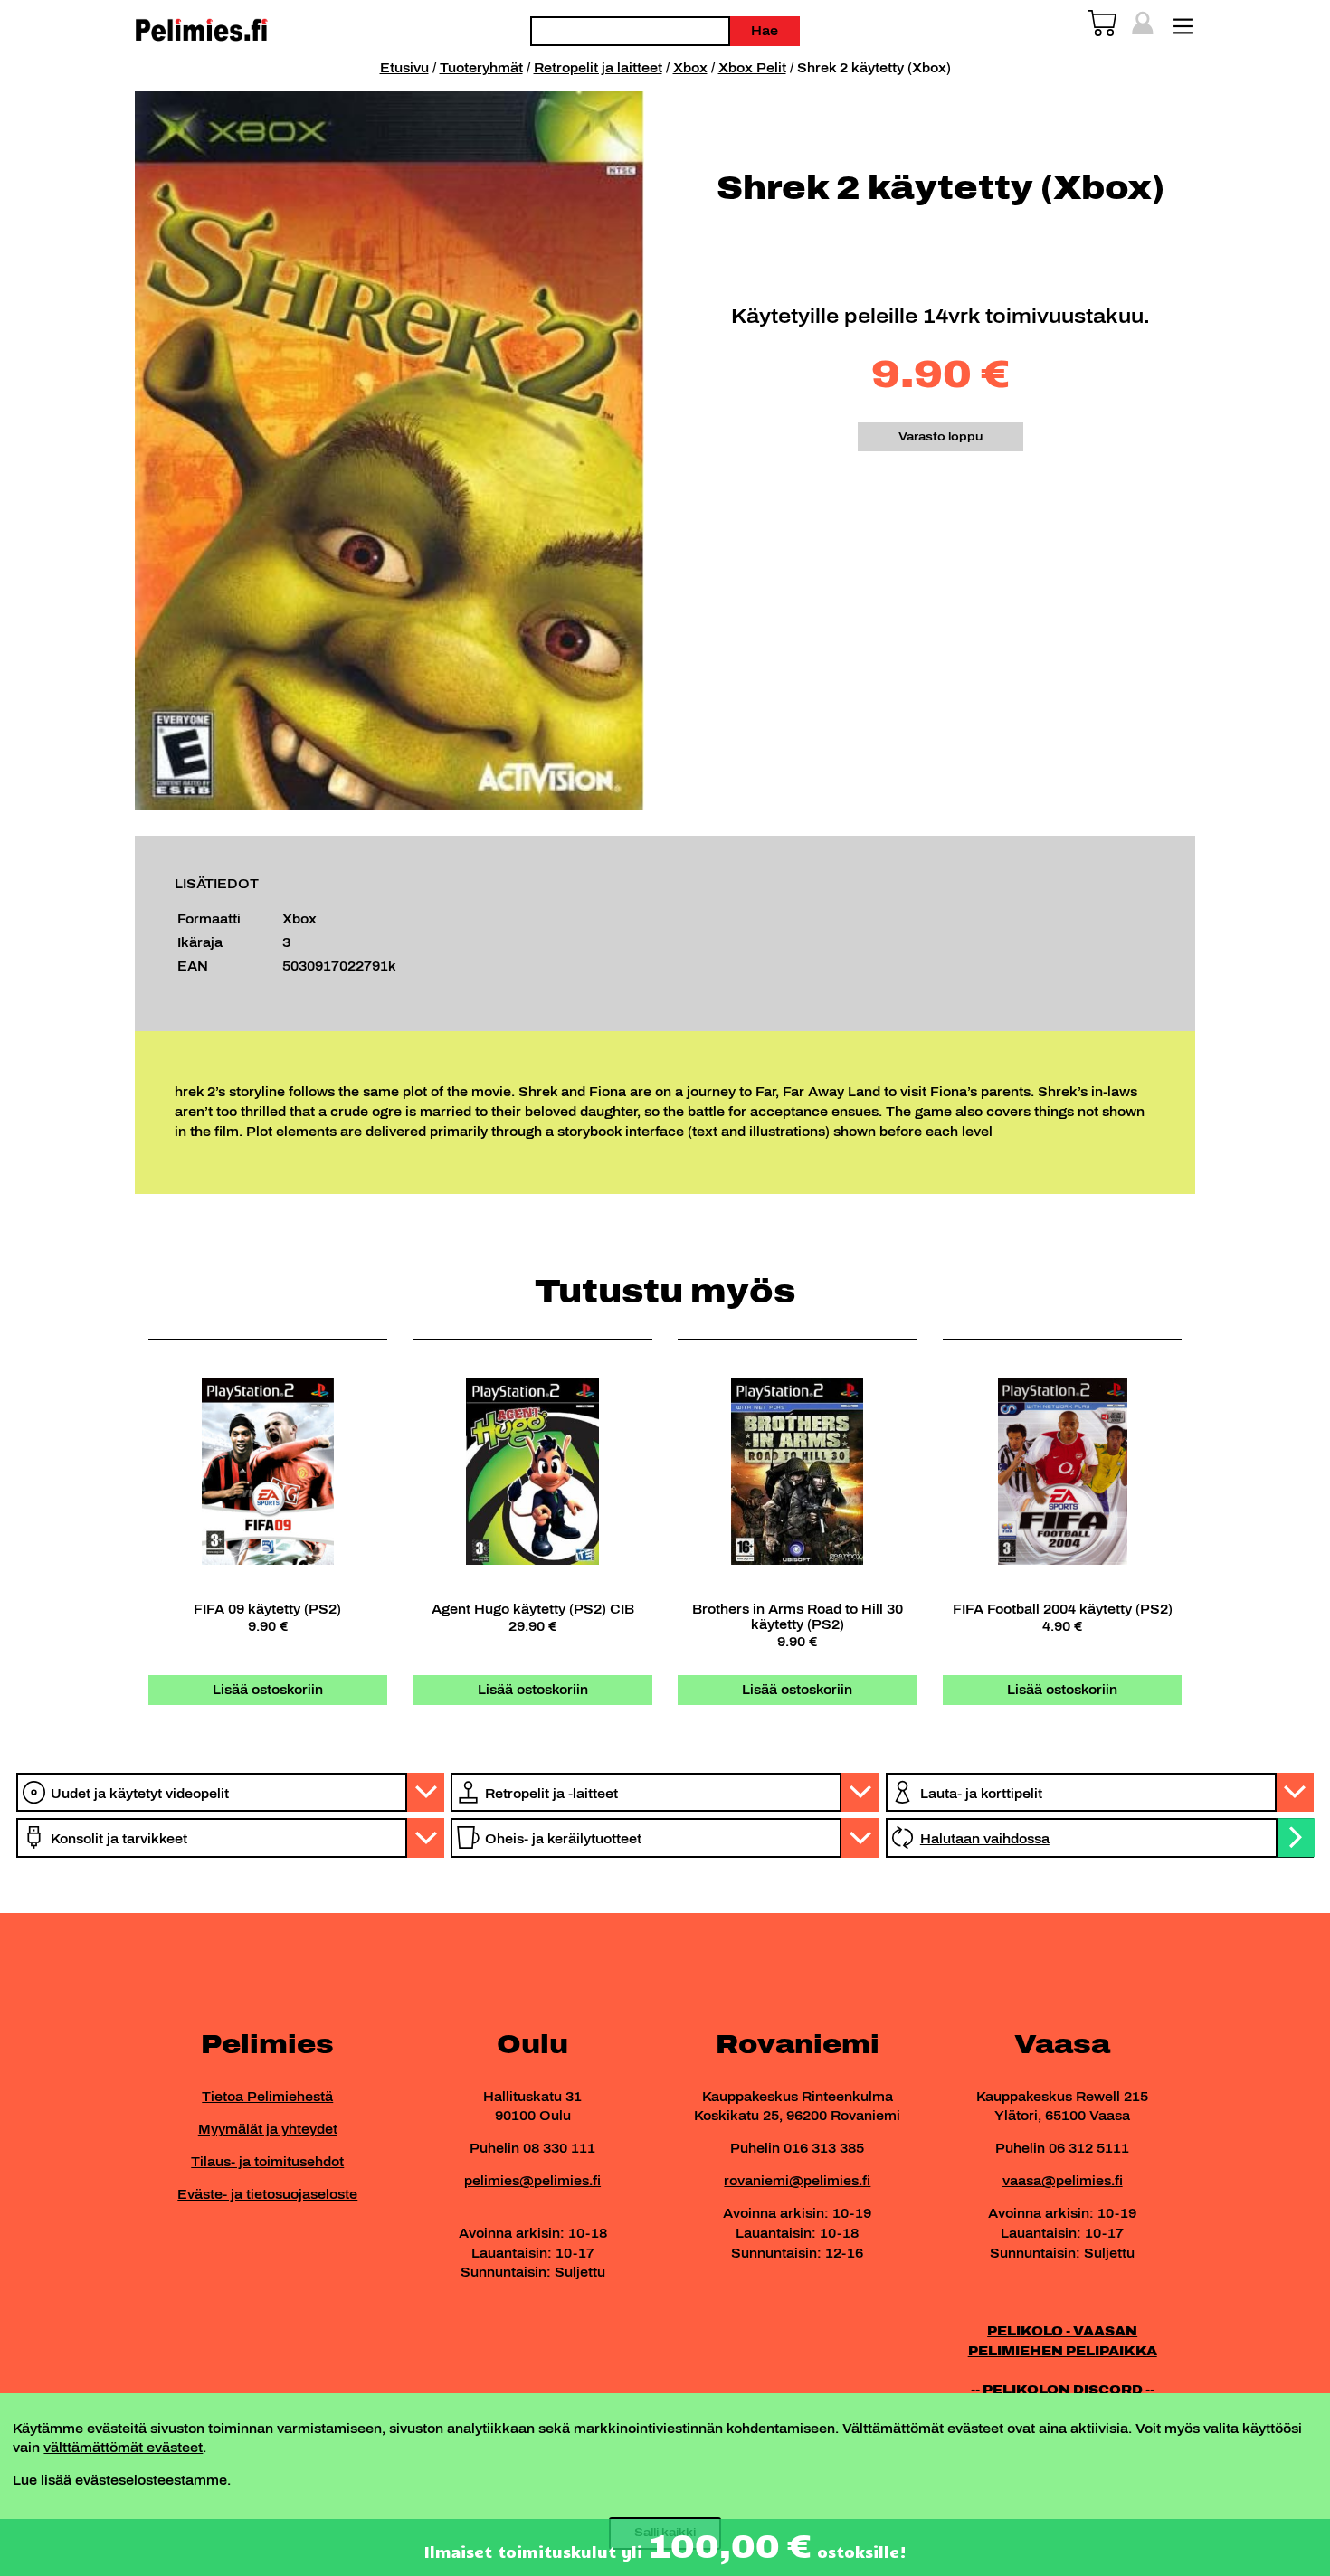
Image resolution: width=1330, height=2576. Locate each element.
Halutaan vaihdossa (985, 1839)
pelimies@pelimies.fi (532, 2181)
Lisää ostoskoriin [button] (268, 1690)
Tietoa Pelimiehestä (267, 2097)
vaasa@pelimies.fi (1063, 2181)
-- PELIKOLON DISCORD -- (1063, 2390)
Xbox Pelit (752, 68)
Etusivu (404, 68)
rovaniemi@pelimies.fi (797, 2181)
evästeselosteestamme (151, 2480)
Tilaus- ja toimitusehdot (267, 2162)
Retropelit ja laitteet (598, 68)
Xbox (690, 68)
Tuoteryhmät (481, 68)
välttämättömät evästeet (123, 2448)
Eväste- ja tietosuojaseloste (267, 2194)
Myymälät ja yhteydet (268, 2129)
